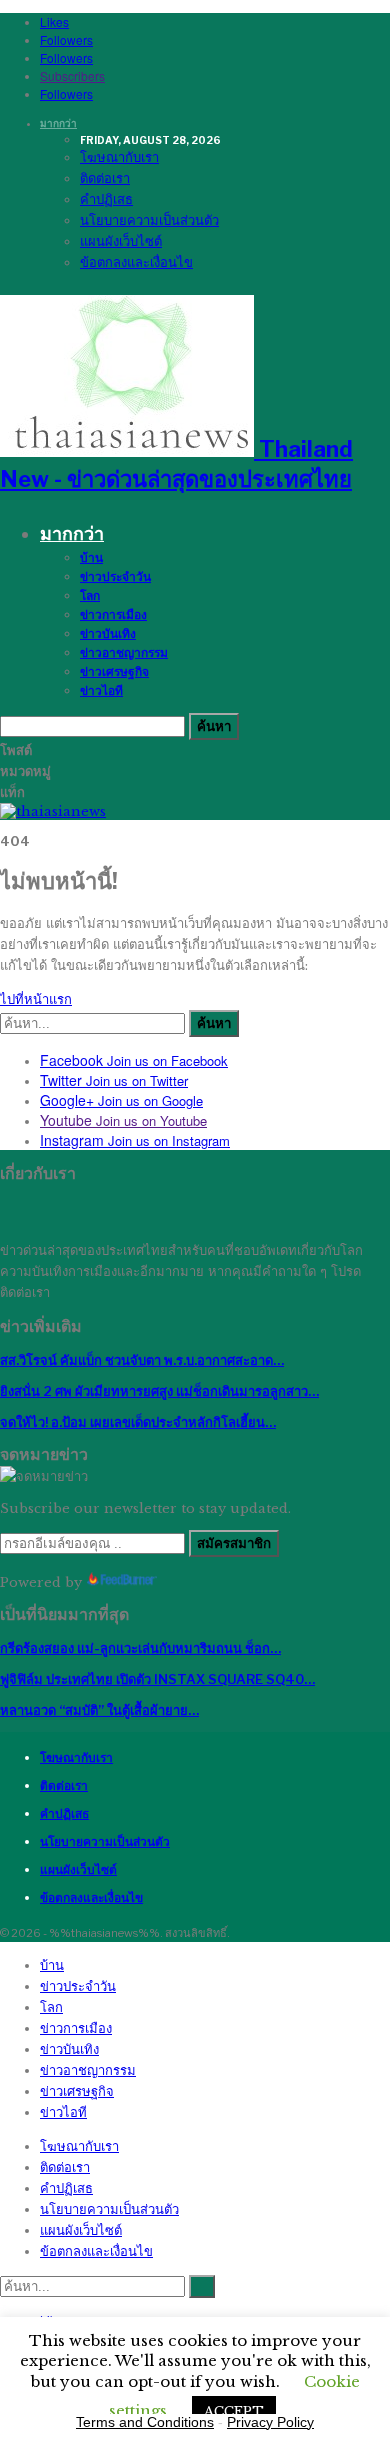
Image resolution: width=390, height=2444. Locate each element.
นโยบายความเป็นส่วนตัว (149, 220)
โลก (90, 595)
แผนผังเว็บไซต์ (121, 241)
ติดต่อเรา (105, 178)
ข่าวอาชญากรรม (124, 652)
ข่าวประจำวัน (115, 576)
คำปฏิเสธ (106, 199)
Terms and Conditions (145, 2422)
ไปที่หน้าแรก (36, 999)
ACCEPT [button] (234, 2411)
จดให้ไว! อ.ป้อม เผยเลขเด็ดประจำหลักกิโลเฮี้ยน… (138, 1422)
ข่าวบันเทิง (108, 633)
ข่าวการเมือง (113, 614)
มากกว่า (58, 123)
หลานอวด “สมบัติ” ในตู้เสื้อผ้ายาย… (99, 1710)
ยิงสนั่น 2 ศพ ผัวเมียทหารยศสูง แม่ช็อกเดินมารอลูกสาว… (159, 1391)
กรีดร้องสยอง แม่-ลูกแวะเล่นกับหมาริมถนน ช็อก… (140, 1648)
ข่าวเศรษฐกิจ (114, 671)
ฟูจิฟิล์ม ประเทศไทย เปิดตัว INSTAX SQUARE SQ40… (157, 1679)
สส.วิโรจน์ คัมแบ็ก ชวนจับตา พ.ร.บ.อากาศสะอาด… (142, 1360)
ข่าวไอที (101, 690)
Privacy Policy (270, 2422)
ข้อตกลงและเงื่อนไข (136, 262)
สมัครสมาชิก (234, 1543)
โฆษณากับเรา (119, 157)
